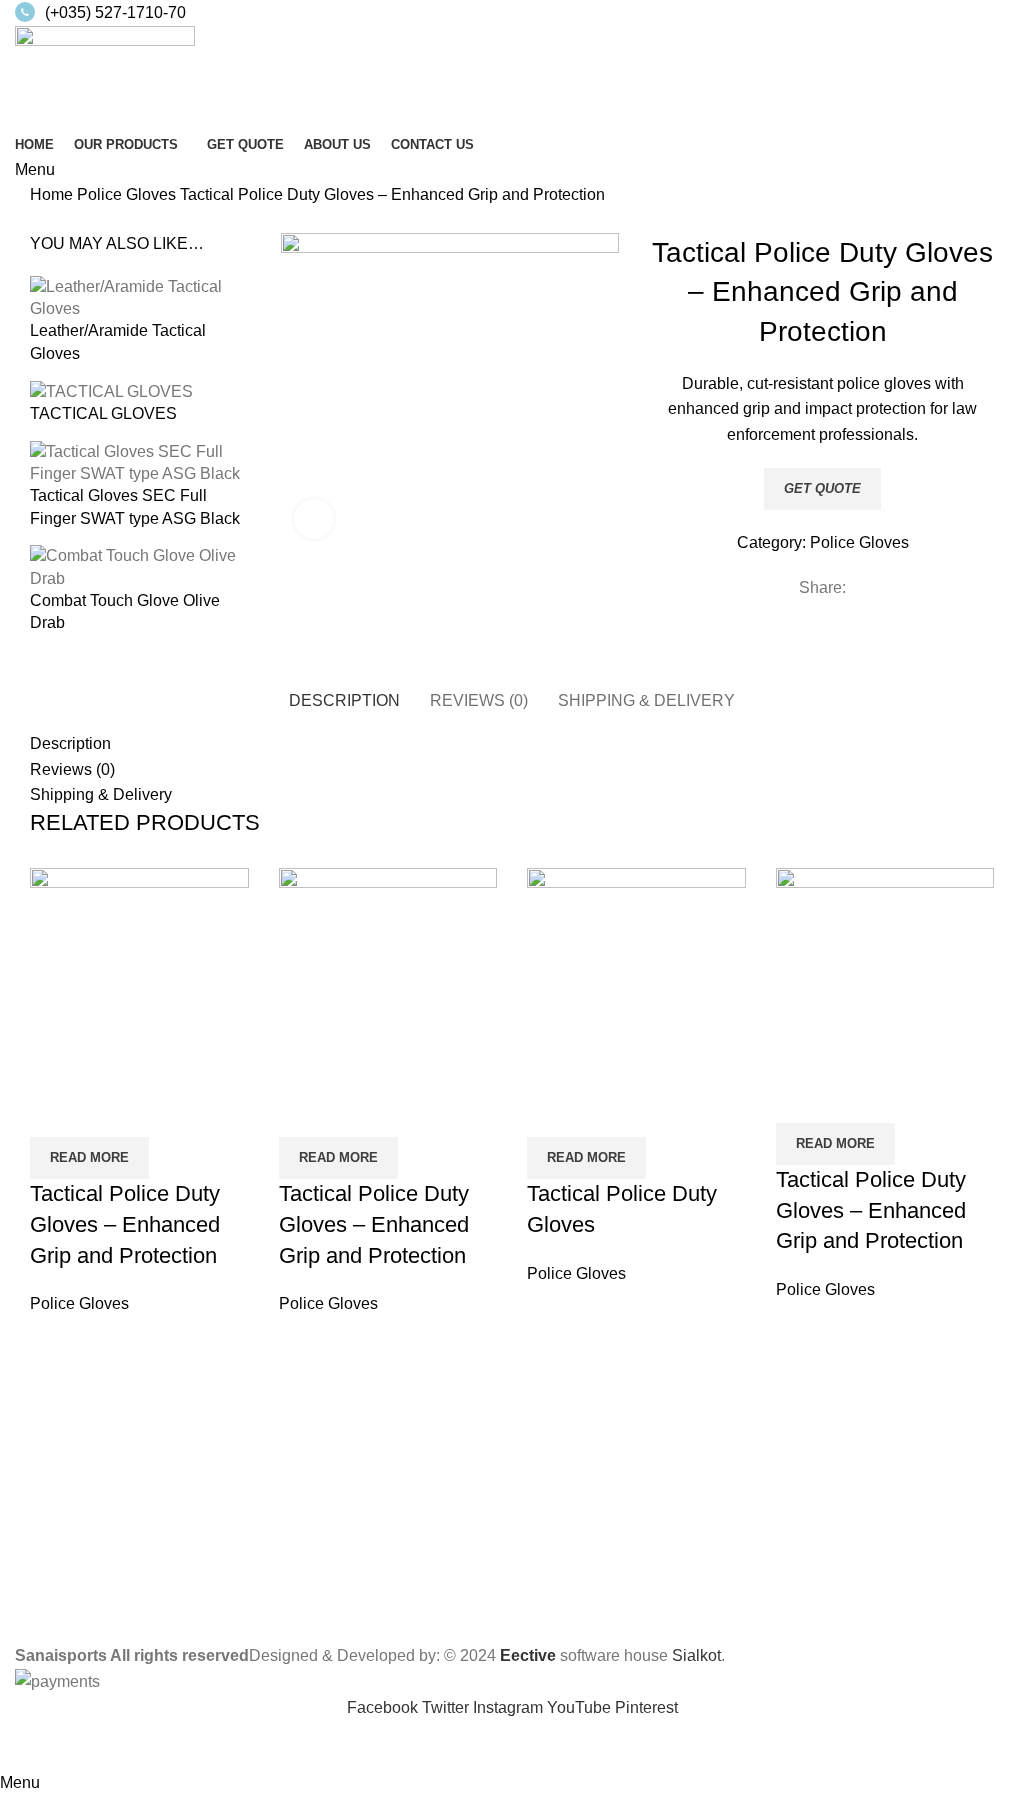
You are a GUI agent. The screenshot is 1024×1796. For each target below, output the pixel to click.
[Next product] (80, 222)
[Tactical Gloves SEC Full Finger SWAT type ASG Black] (139, 461)
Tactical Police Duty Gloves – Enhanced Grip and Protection (125, 1224)
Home (53, 194)
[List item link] (511, 1526)
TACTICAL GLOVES (103, 413)
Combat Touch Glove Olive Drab (125, 611)
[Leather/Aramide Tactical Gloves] (139, 296)
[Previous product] (40, 222)
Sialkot (696, 1655)
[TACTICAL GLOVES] (111, 390)
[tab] (344, 698)
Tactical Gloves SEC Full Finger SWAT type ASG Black (135, 506)
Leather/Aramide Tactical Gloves (118, 341)
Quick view (55, 1112)
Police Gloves (128, 194)
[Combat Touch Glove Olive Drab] (139, 566)
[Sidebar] (25, 1745)
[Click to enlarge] (314, 519)
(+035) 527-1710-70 (115, 12)
